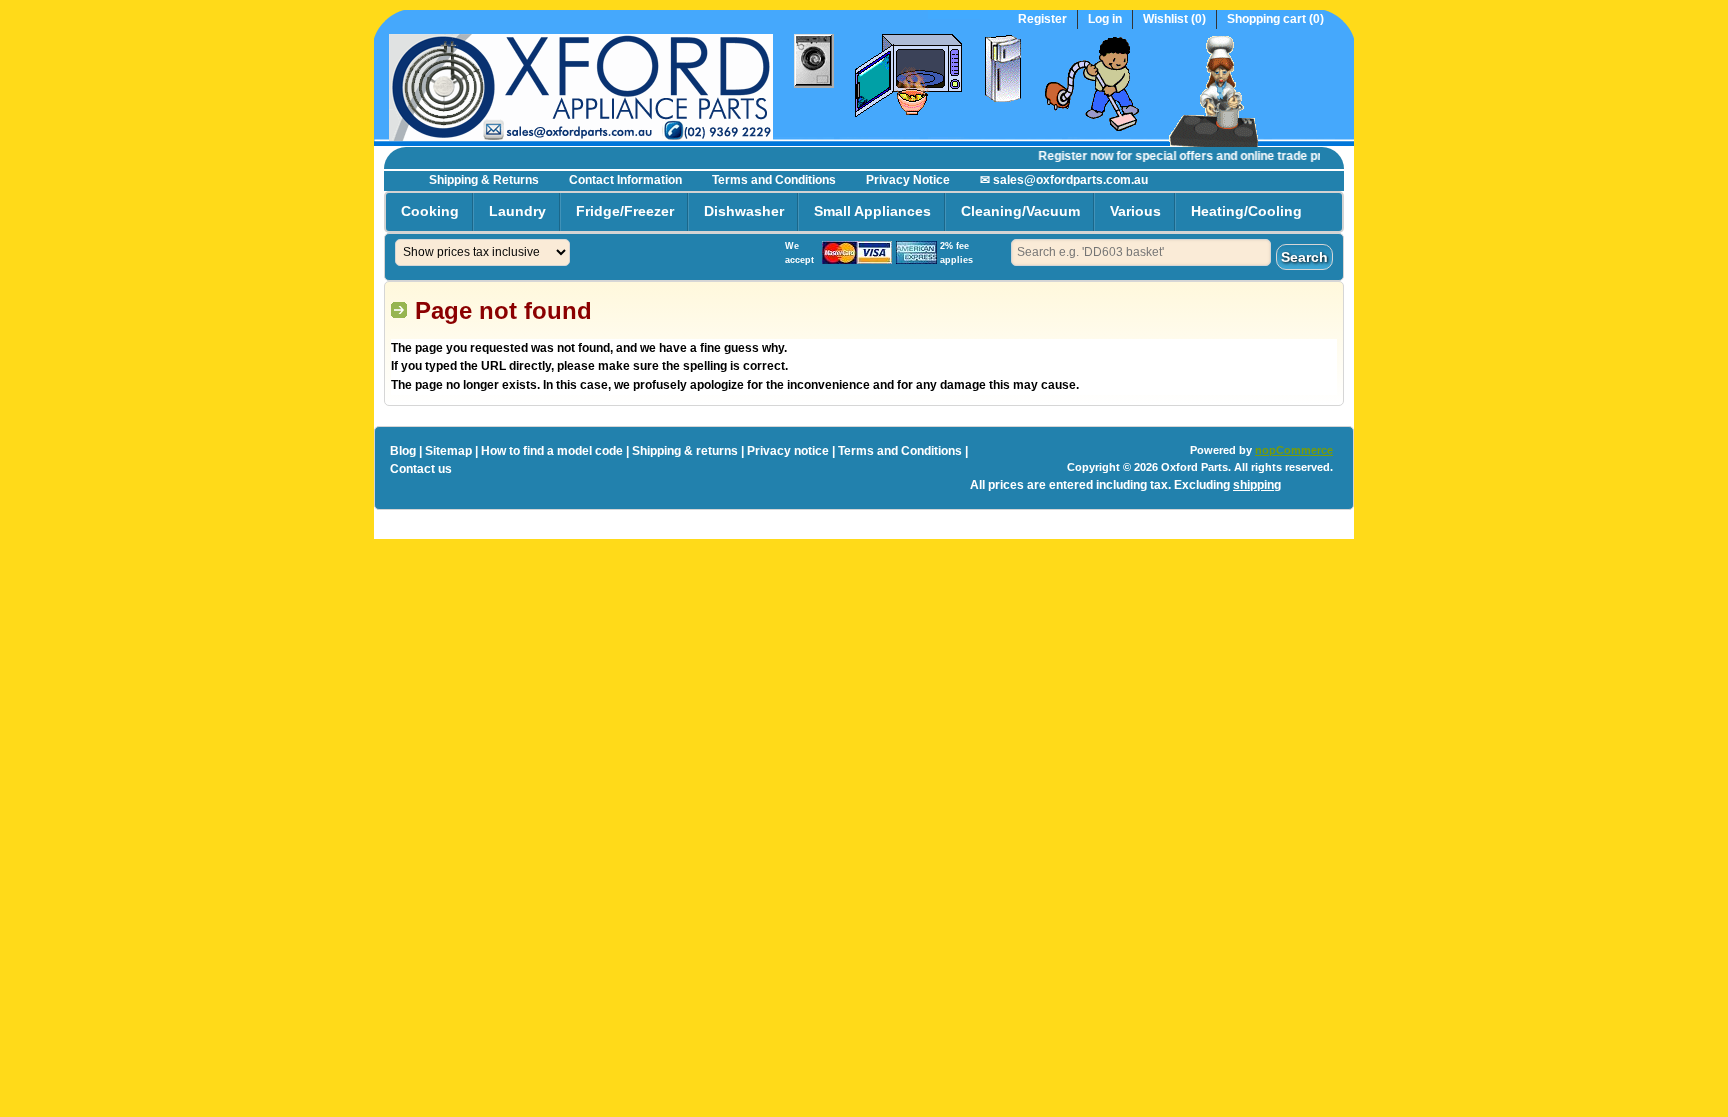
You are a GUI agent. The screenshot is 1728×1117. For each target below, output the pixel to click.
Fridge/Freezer (625, 211)
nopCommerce (1294, 450)
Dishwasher (744, 211)
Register (1042, 19)
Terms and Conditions (774, 180)
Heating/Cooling (1246, 211)
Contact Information (625, 180)
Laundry (517, 211)
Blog (403, 451)
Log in (1105, 19)
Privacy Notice (908, 180)
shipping (1257, 485)
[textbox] (1141, 252)
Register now (1065, 156)
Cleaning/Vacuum (1020, 211)
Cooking (430, 211)
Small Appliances (872, 211)
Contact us (421, 469)
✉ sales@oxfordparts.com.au (1064, 180)
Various (1135, 211)
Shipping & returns (685, 451)
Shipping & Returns (484, 180)
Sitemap (448, 451)
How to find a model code (552, 451)
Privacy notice (788, 451)
